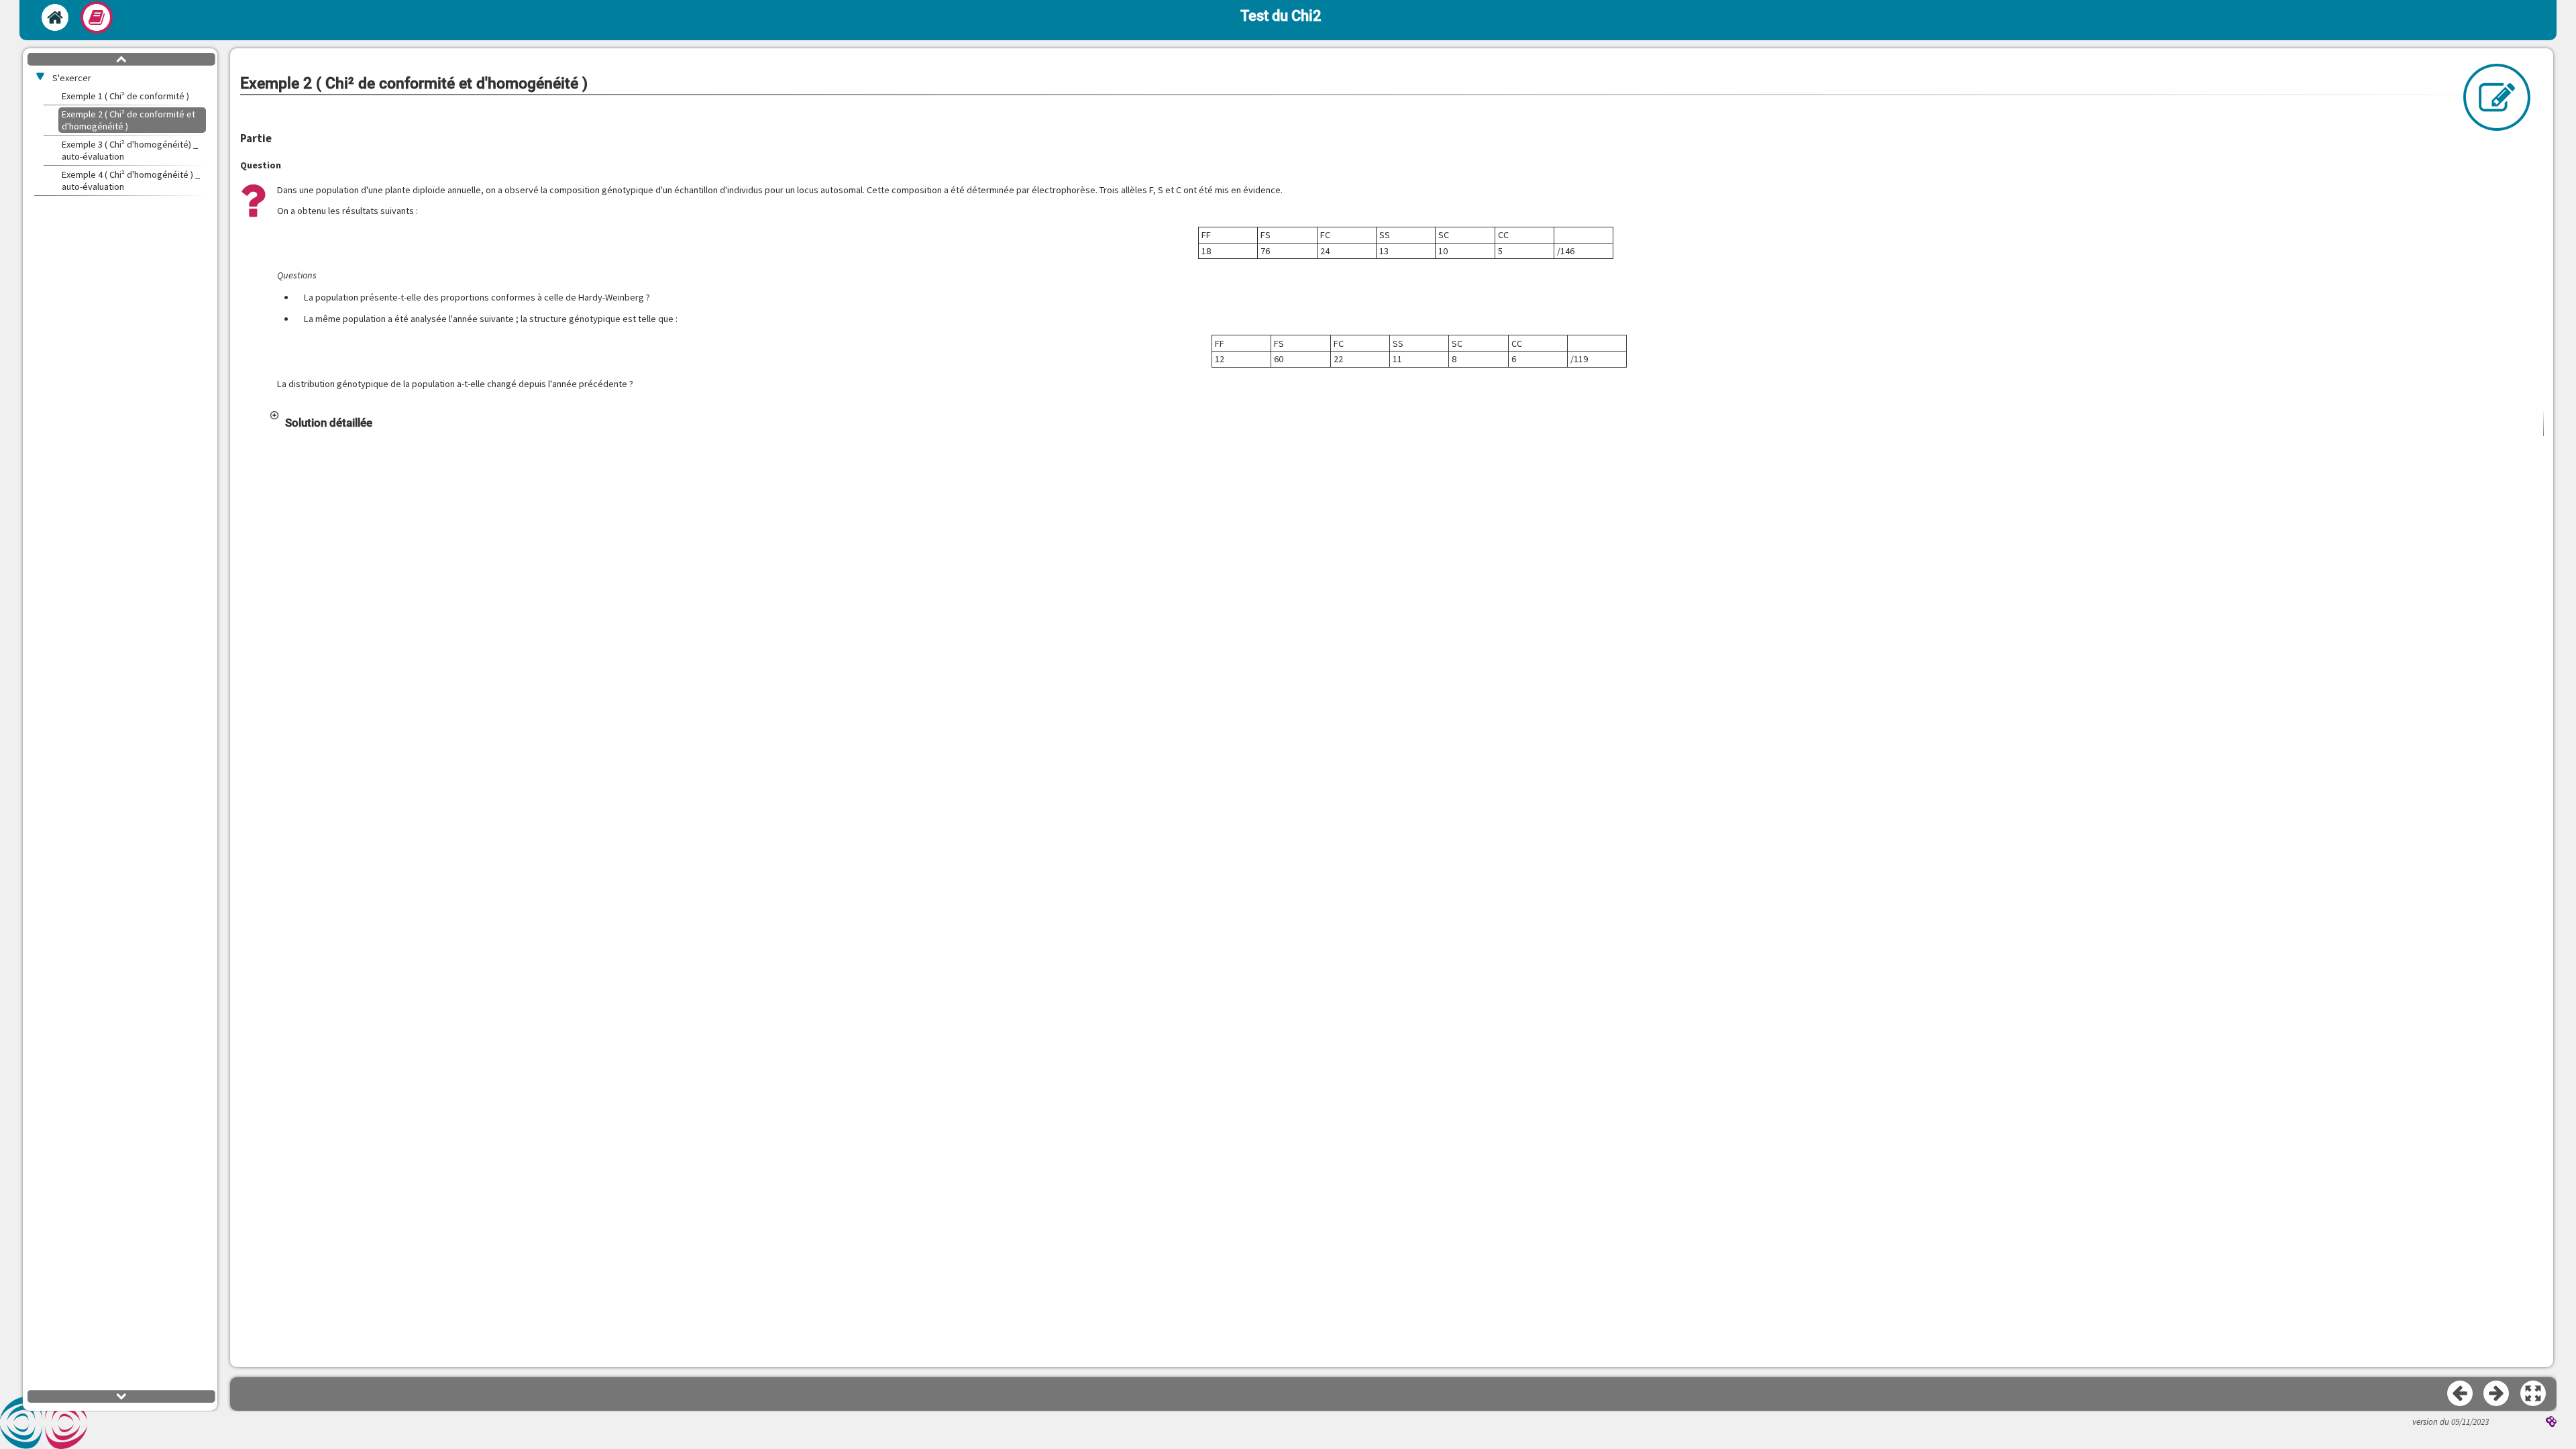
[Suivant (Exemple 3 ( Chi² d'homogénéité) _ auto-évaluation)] (2497, 1394)
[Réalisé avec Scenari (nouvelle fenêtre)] (2551, 1423)
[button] (1406, 423)
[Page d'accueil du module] (55, 17)
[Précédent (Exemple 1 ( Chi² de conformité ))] (2461, 1394)
